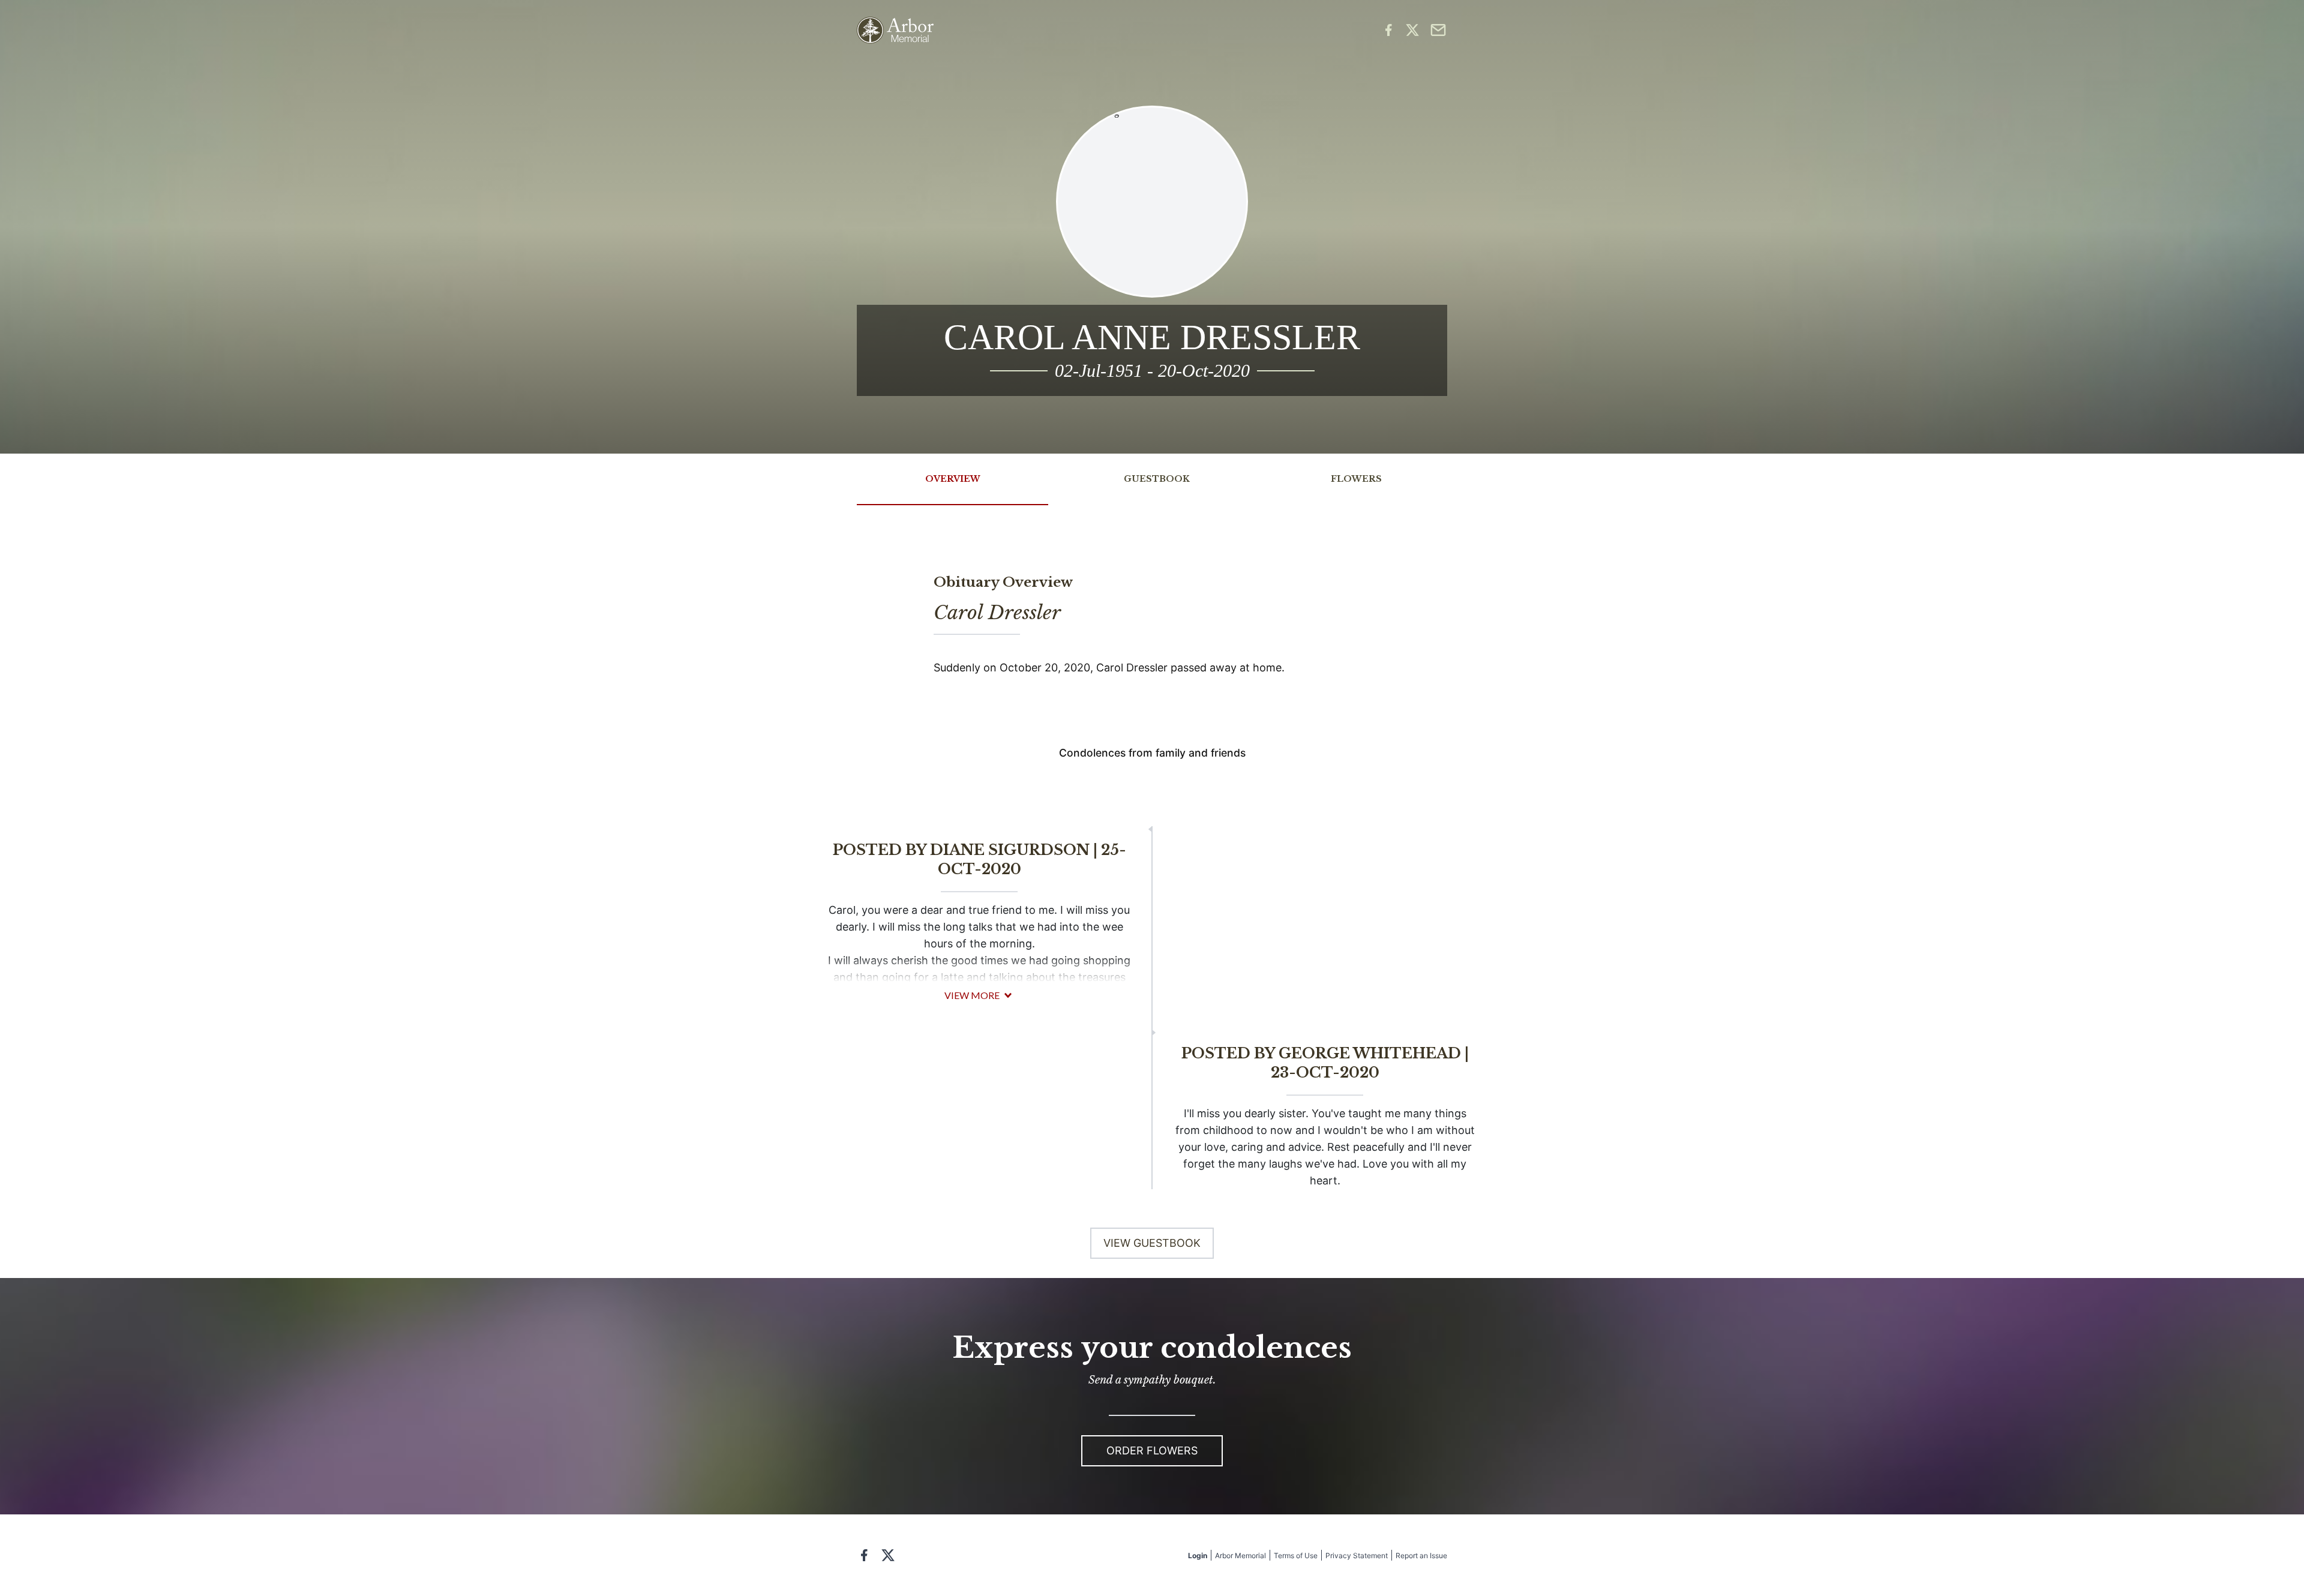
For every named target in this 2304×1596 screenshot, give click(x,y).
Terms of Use (1296, 1555)
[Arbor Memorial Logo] (895, 30)
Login (1198, 1555)
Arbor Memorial (1240, 1555)
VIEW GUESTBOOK (1152, 1243)
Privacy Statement (1357, 1555)
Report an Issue (1421, 1555)
